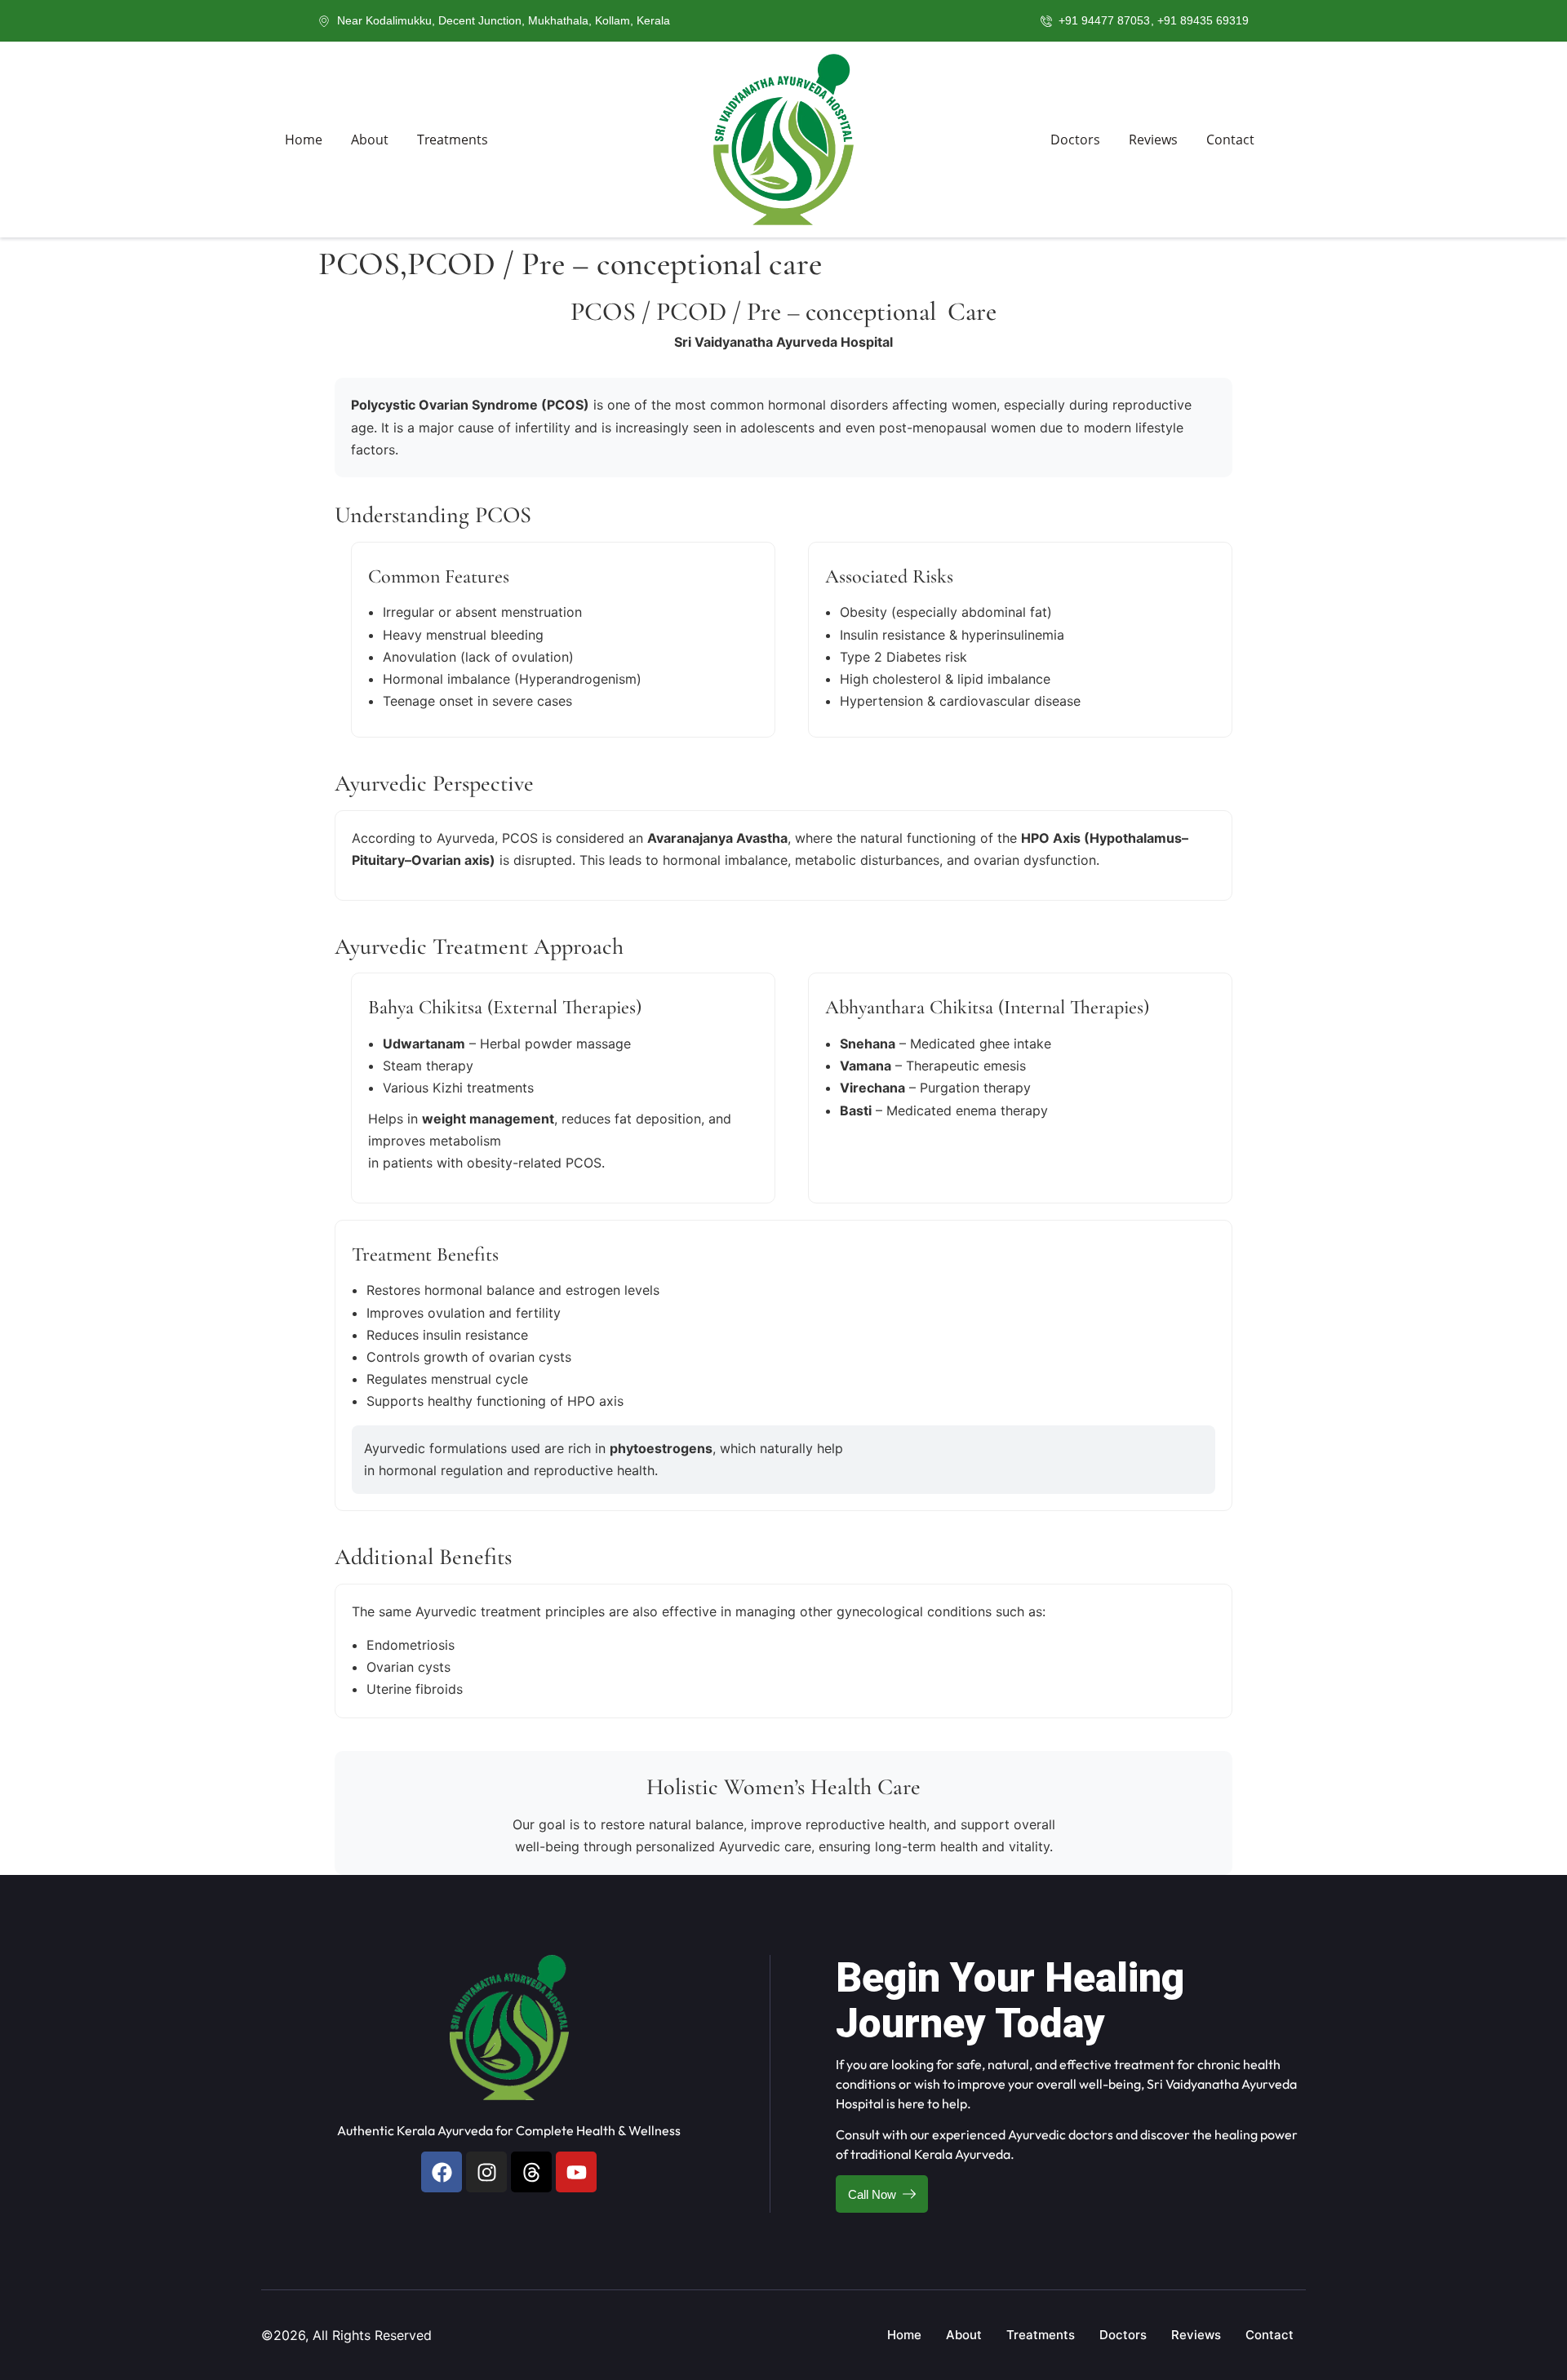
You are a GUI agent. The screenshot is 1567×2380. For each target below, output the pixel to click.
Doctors (1075, 140)
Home (304, 140)
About (370, 140)
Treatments (453, 140)
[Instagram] (486, 2172)
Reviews (1153, 140)
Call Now (872, 2194)
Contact (1230, 140)
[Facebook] (442, 2172)
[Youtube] (576, 2172)
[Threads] (531, 2172)
